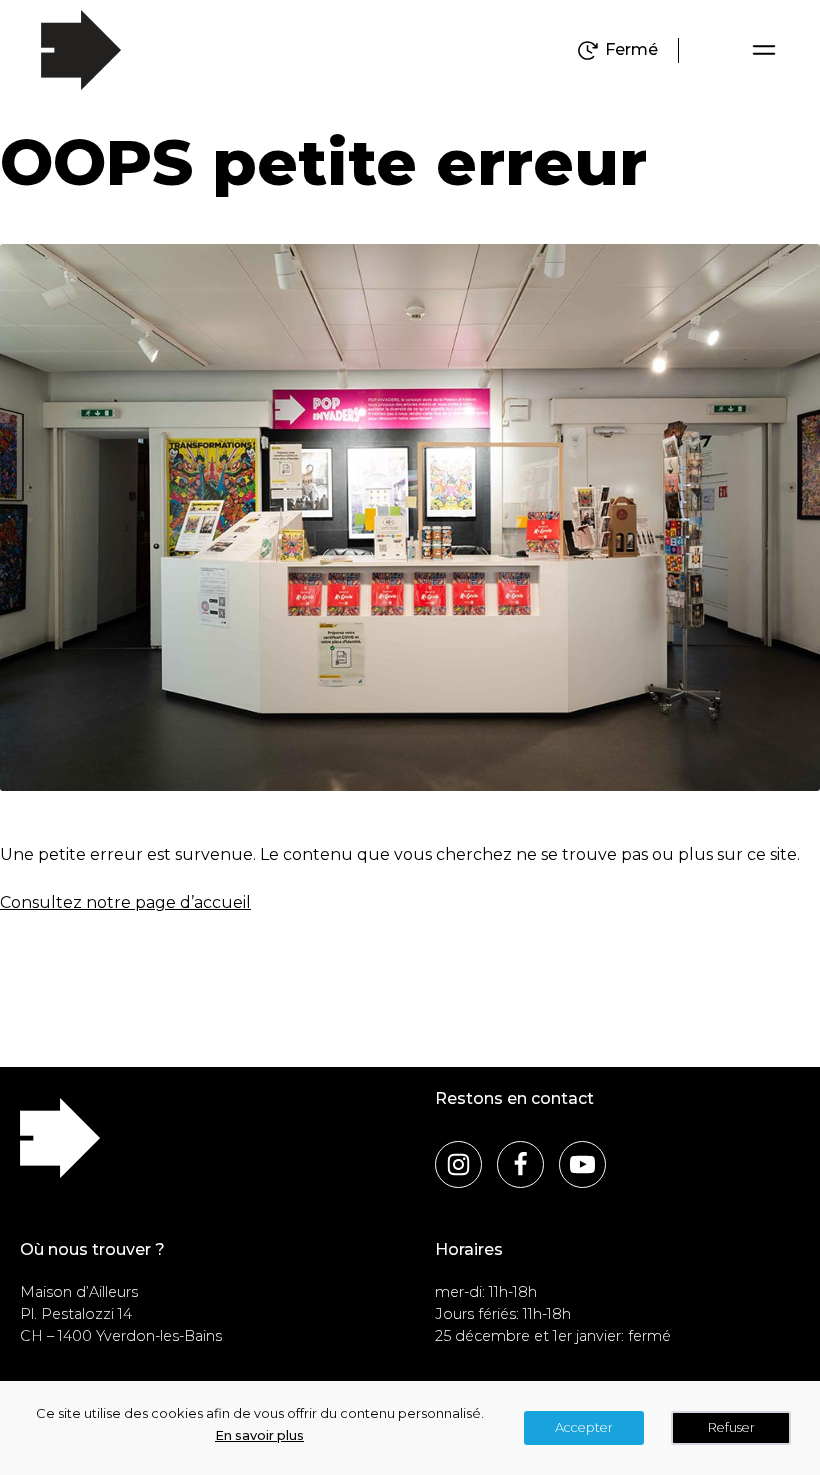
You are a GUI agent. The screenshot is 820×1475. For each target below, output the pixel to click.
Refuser (731, 1427)
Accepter (584, 1427)
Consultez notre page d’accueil (125, 902)
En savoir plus (259, 1435)
